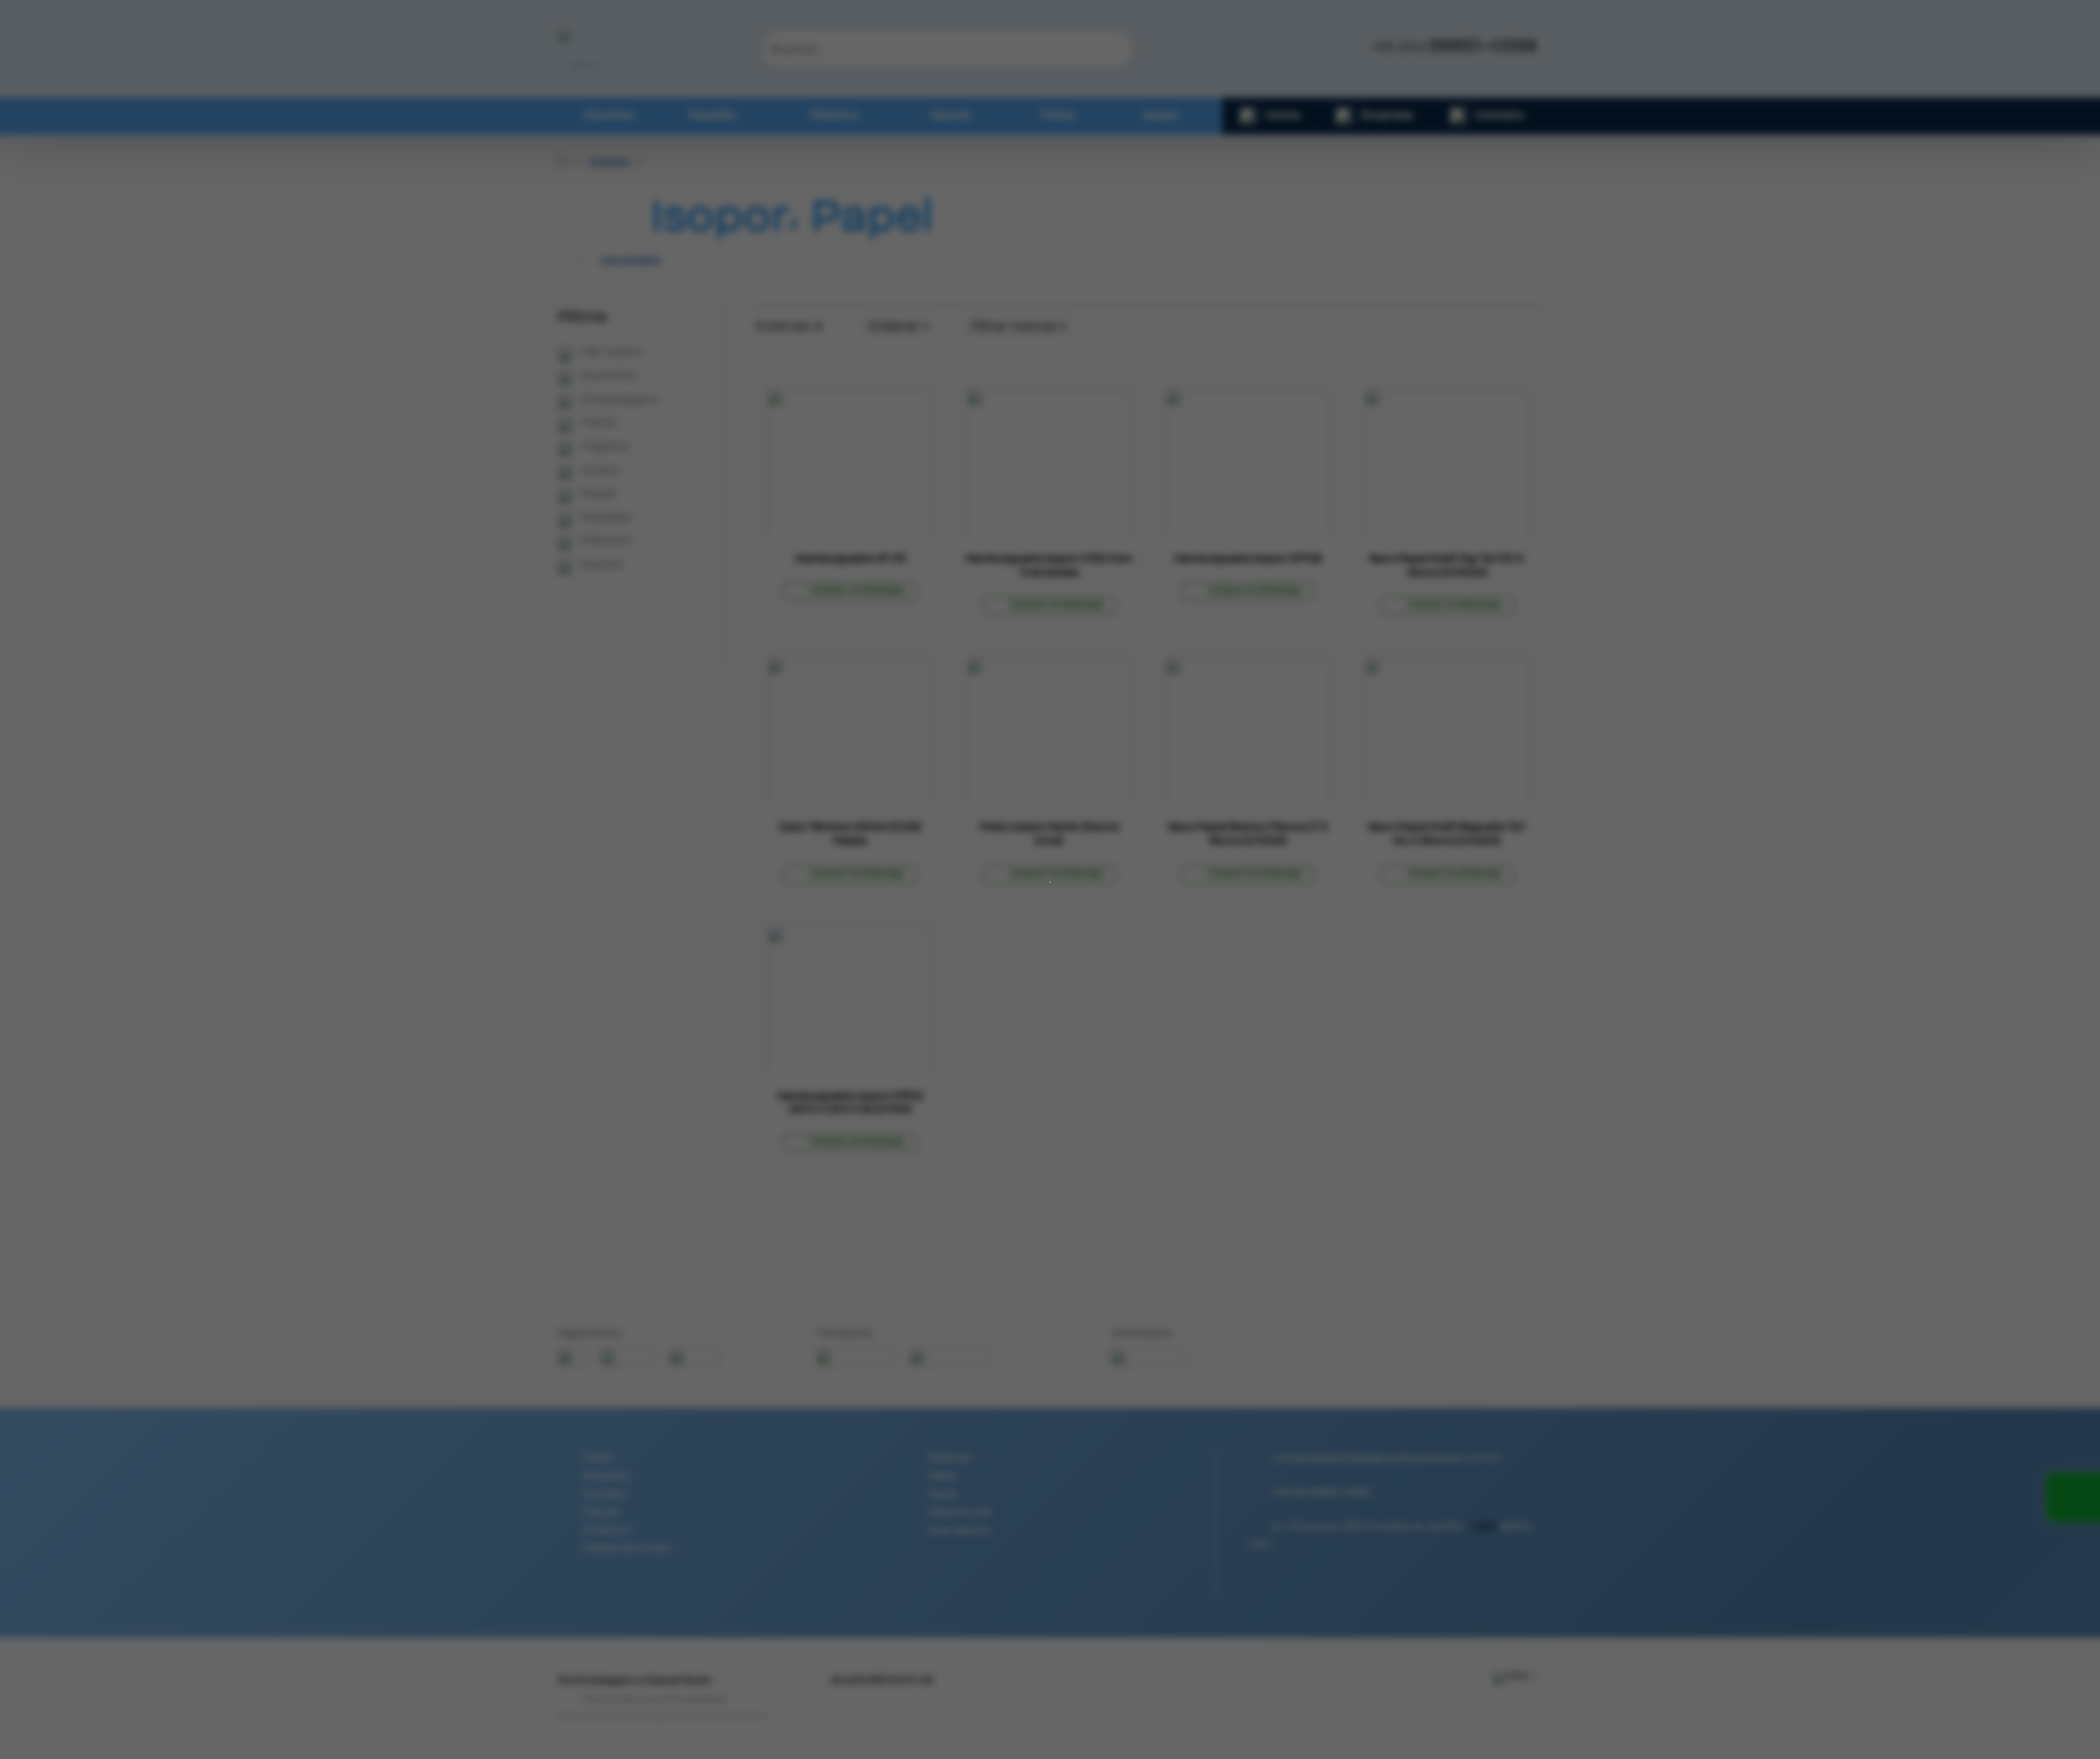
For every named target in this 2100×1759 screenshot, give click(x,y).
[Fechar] (1049, 870)
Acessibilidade (49, 1648)
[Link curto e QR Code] (49, 1714)
